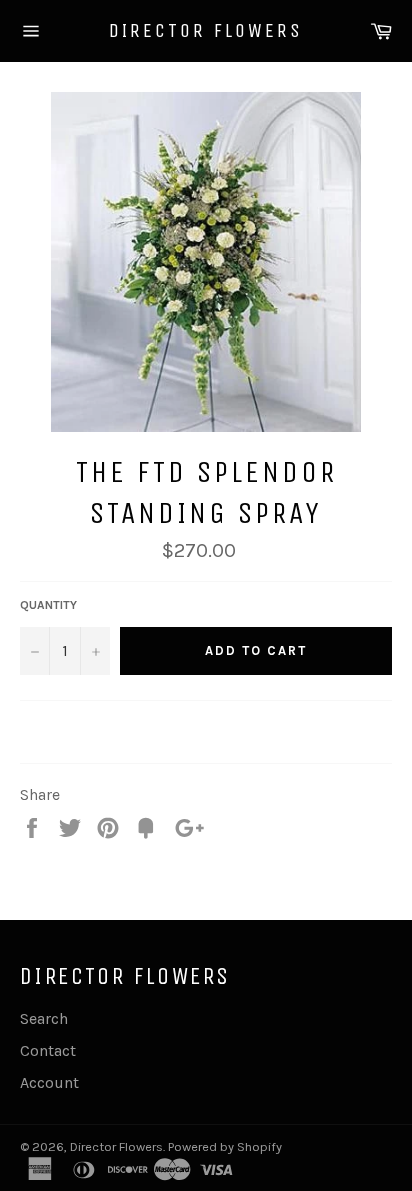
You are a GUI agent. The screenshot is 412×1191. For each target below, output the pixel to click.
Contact (48, 1050)
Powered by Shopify (225, 1146)
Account (49, 1082)
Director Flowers (206, 30)
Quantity (48, 605)
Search (44, 1018)
